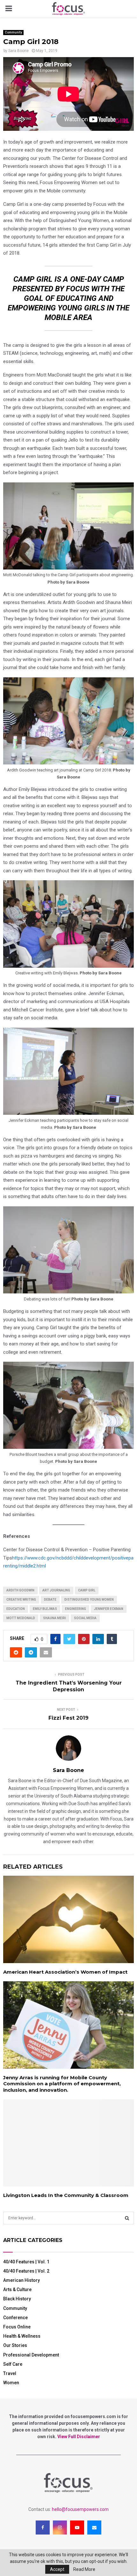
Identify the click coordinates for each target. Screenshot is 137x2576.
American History (22, 2280)
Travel (10, 2373)
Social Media (85, 1618)
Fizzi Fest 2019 (68, 1718)
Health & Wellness (22, 2336)
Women (11, 2383)
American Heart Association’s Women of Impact (65, 1972)
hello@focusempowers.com (80, 2509)
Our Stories (15, 2345)
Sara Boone (18, 51)
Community (13, 32)
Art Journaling (56, 1590)
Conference (15, 2318)
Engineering (76, 1609)
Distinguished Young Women (89, 1600)
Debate (50, 1600)
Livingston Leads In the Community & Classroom (66, 2195)
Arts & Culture (17, 2289)
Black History (17, 2299)
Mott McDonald (21, 1618)
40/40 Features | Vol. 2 (26, 2271)
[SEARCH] (127, 2218)
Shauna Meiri (54, 1618)
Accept (57, 2569)
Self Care (13, 2364)
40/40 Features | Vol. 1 (26, 2262)
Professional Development (31, 2355)
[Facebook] (43, 2528)
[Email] (94, 2528)
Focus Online (17, 2327)
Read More (84, 2569)
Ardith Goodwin (20, 1590)
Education (16, 1609)
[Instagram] (60, 2528)
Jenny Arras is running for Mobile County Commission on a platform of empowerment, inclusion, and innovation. (62, 2084)
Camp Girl (87, 1590)
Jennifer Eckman (109, 1609)
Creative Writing (21, 1600)
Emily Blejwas (45, 1609)
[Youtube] (77, 2528)
